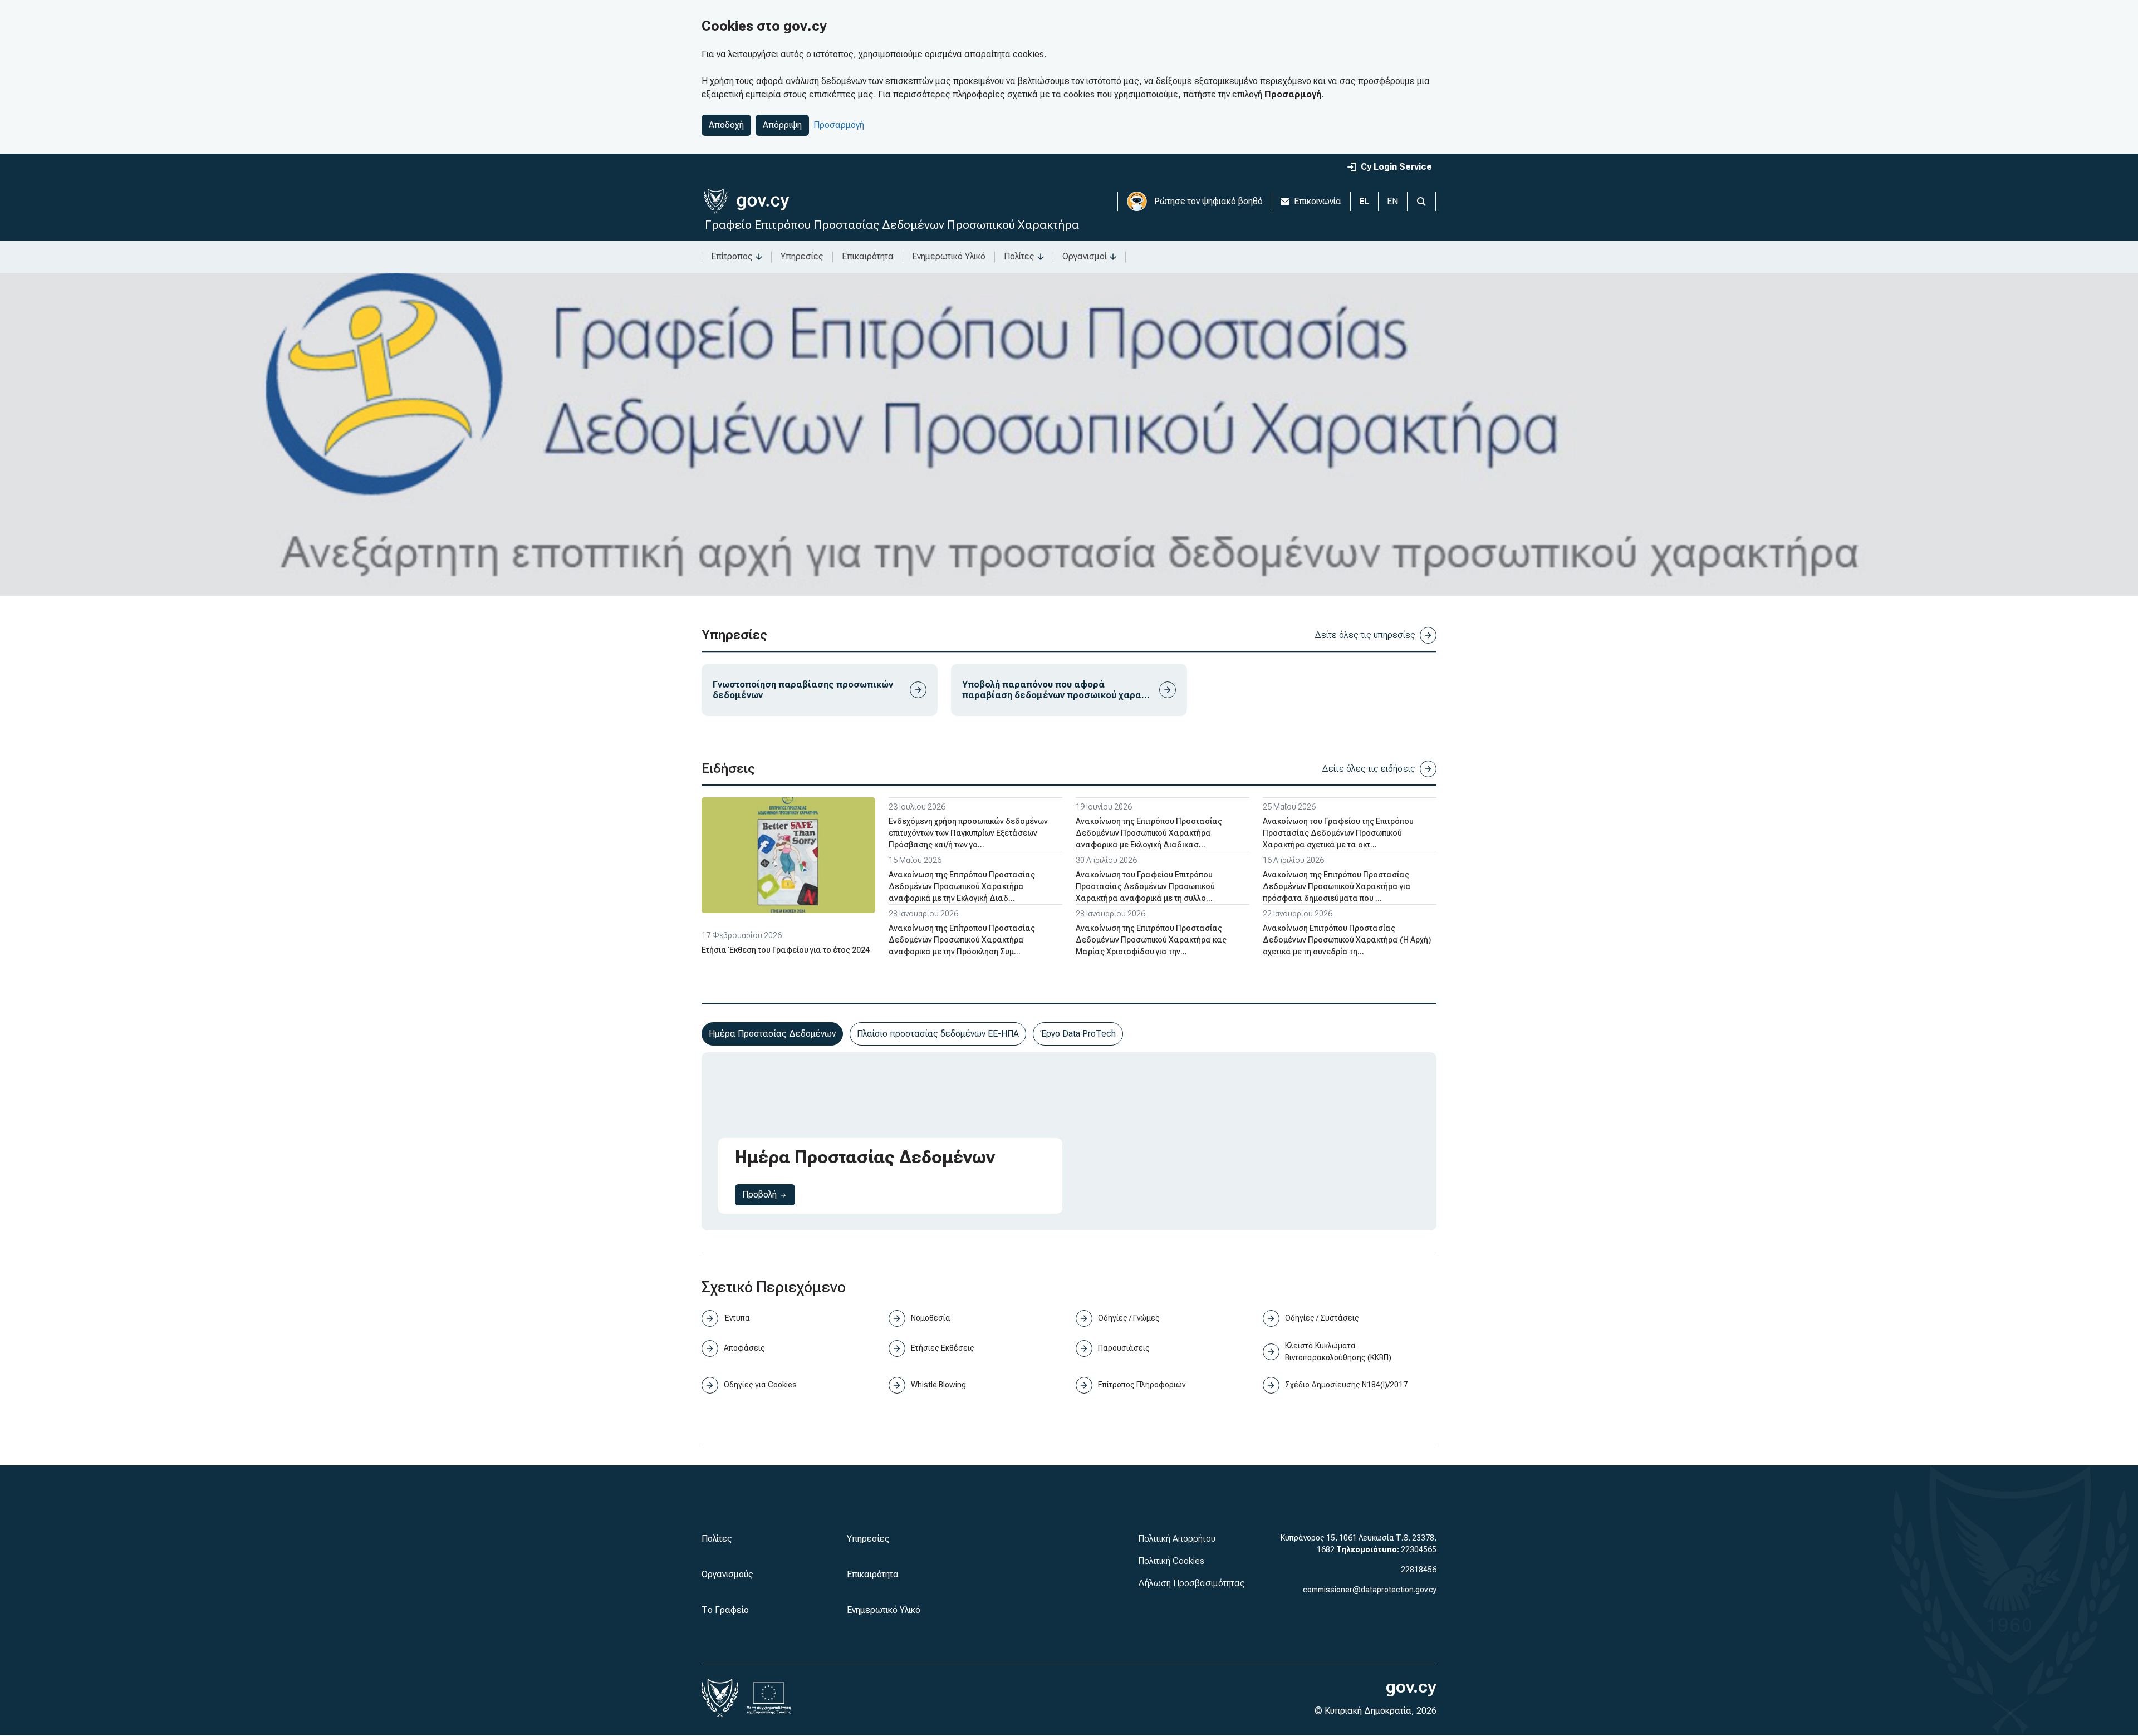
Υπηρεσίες (802, 256)
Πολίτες (1019, 256)
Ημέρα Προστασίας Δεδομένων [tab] (772, 1034)
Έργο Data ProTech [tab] (1078, 1034)
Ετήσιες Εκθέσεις (943, 1348)
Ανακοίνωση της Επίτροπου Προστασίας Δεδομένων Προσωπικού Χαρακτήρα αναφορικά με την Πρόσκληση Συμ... (962, 940)
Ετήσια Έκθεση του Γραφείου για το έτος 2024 (786, 950)
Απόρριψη (782, 125)
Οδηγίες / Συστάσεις (1322, 1318)
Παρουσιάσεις (1124, 1348)
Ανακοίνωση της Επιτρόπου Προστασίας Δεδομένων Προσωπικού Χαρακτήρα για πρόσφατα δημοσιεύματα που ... (1337, 886)
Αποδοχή (726, 125)
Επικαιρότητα (868, 256)
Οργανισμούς (727, 1574)
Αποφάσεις (744, 1348)
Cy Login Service (1396, 167)
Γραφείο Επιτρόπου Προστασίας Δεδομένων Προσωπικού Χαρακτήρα (892, 225)
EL (1364, 201)
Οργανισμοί (1085, 256)
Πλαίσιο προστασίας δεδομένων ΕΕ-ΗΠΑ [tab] (938, 1034)
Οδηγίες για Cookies (760, 1385)
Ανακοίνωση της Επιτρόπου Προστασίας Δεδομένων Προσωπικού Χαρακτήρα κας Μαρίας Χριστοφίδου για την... (1151, 940)
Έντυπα (737, 1318)
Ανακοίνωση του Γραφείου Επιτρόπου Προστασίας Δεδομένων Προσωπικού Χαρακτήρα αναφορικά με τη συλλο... (1145, 886)
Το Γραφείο (725, 1610)
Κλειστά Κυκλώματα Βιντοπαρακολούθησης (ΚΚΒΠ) (1338, 1352)
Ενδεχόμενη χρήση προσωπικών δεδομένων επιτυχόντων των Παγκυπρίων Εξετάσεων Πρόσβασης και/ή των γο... (968, 833)
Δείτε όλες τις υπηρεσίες (1365, 635)
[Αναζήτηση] (1421, 201)
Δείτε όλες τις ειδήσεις (1369, 769)
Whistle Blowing (938, 1385)
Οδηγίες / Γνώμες (1129, 1318)
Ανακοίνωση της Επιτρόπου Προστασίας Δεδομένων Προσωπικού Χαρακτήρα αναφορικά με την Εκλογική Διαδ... (962, 886)
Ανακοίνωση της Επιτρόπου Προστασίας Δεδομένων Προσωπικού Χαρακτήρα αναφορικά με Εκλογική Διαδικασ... (1149, 833)
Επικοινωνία (1318, 201)
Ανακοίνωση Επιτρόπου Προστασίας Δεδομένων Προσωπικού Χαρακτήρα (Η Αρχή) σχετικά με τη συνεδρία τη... (1347, 940)
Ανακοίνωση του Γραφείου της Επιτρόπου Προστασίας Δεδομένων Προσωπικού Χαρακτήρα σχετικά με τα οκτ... (1338, 833)
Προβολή (769, 1194)
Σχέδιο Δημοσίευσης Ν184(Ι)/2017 (1346, 1385)
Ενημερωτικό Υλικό (949, 256)
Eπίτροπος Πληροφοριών (1142, 1385)
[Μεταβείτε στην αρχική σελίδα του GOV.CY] (746, 201)
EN (1392, 201)
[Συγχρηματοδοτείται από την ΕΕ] (769, 1698)
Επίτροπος (732, 256)
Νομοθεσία (931, 1318)
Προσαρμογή (839, 125)
